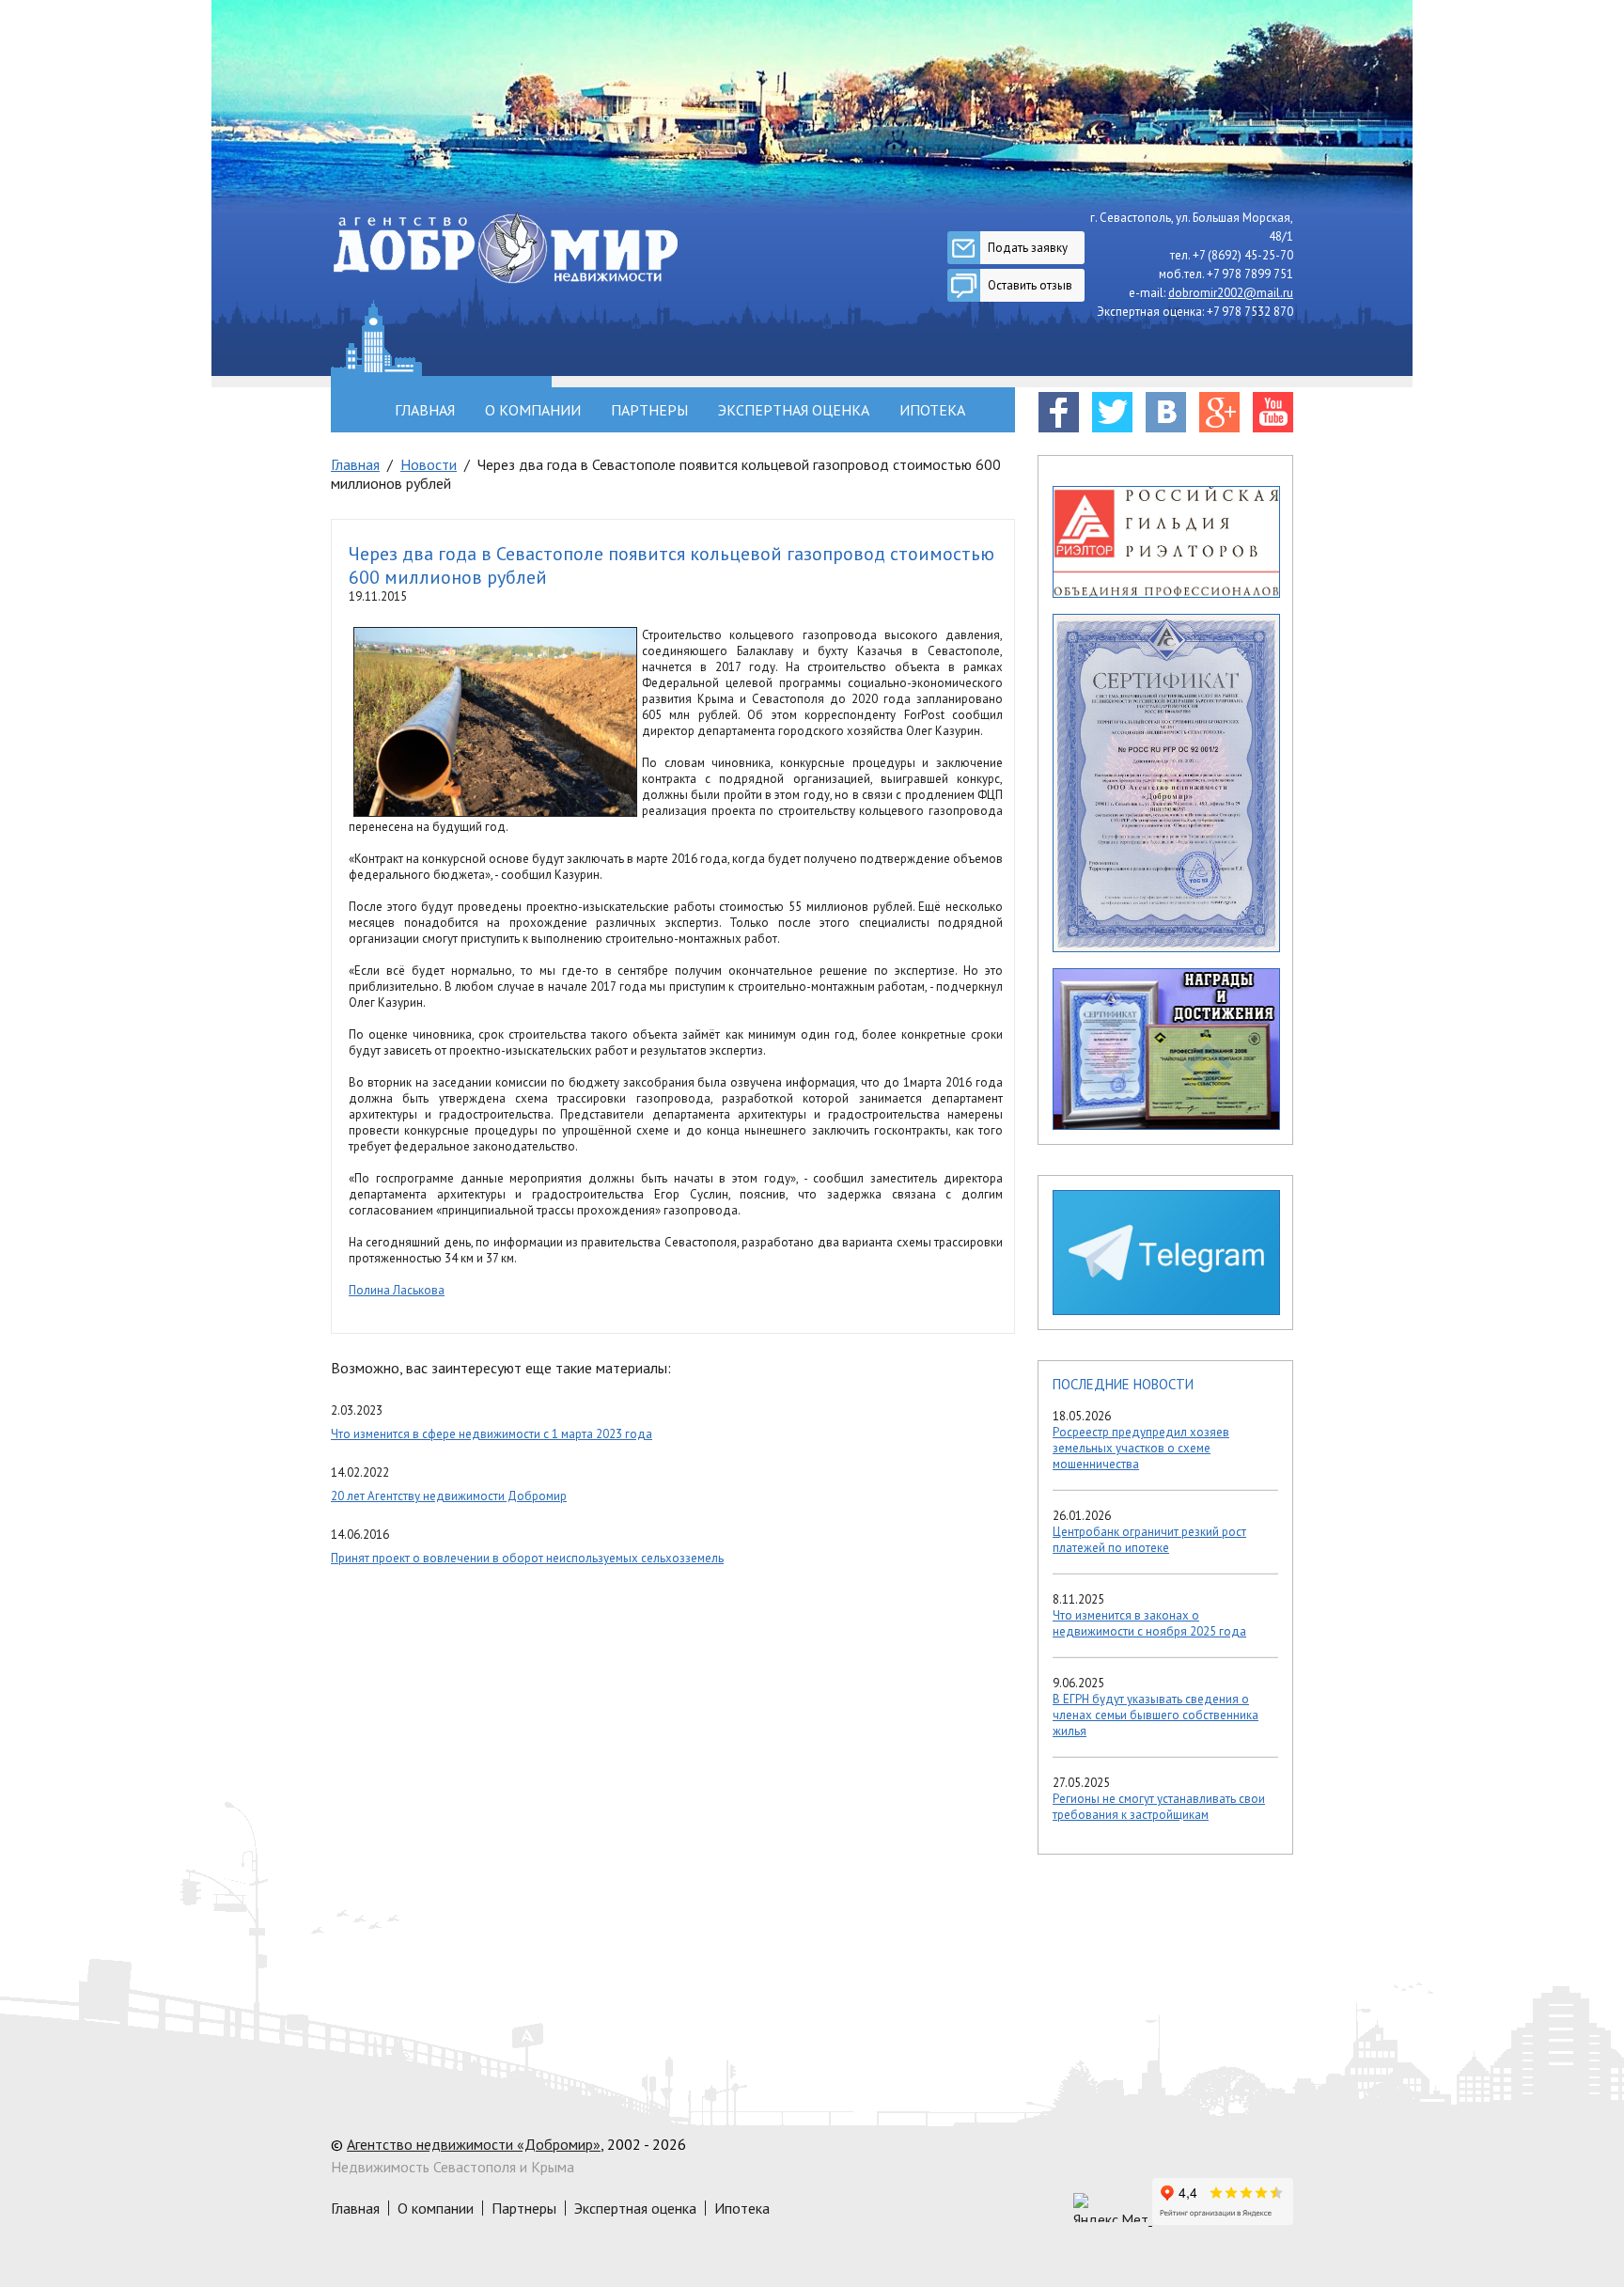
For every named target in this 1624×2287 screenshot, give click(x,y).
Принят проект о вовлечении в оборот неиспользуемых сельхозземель (527, 1558)
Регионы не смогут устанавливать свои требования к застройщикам (1159, 1807)
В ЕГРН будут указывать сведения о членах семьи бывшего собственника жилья (1156, 1715)
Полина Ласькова (397, 1290)
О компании (533, 410)
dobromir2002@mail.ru (1231, 293)
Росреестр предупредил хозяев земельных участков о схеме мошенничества (1141, 1448)
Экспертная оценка (794, 410)
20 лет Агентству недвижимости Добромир (449, 1496)
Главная (425, 410)
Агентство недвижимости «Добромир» (474, 2144)
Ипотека (932, 410)
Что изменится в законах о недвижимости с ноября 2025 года (1149, 1623)
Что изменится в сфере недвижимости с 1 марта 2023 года (492, 1434)
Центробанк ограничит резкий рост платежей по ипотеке (1149, 1540)
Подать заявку (1028, 248)
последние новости (1123, 1384)
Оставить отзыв (1030, 285)
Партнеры (649, 410)
